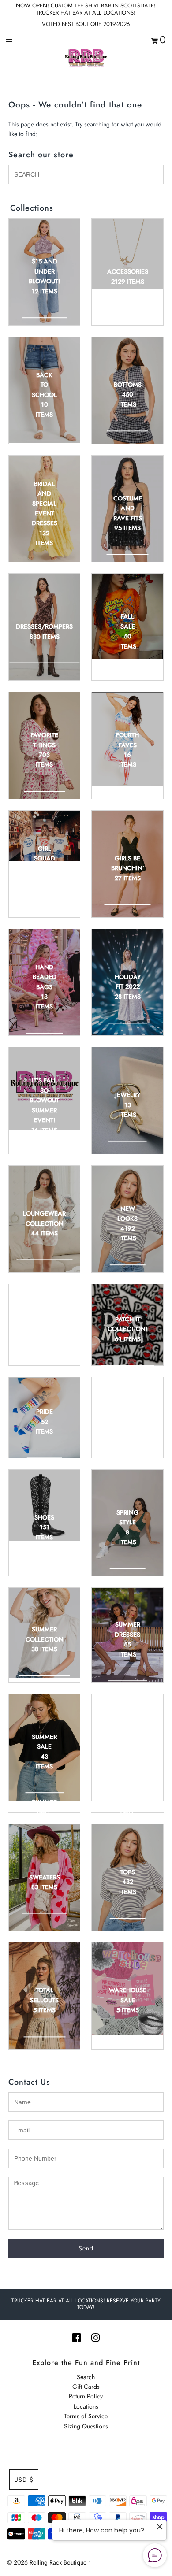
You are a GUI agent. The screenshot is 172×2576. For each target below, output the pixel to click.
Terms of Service (86, 2416)
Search (86, 2377)
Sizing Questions (86, 2426)
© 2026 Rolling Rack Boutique (48, 2562)
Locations (86, 2406)
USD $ (24, 2480)
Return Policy (86, 2396)
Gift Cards (86, 2387)
